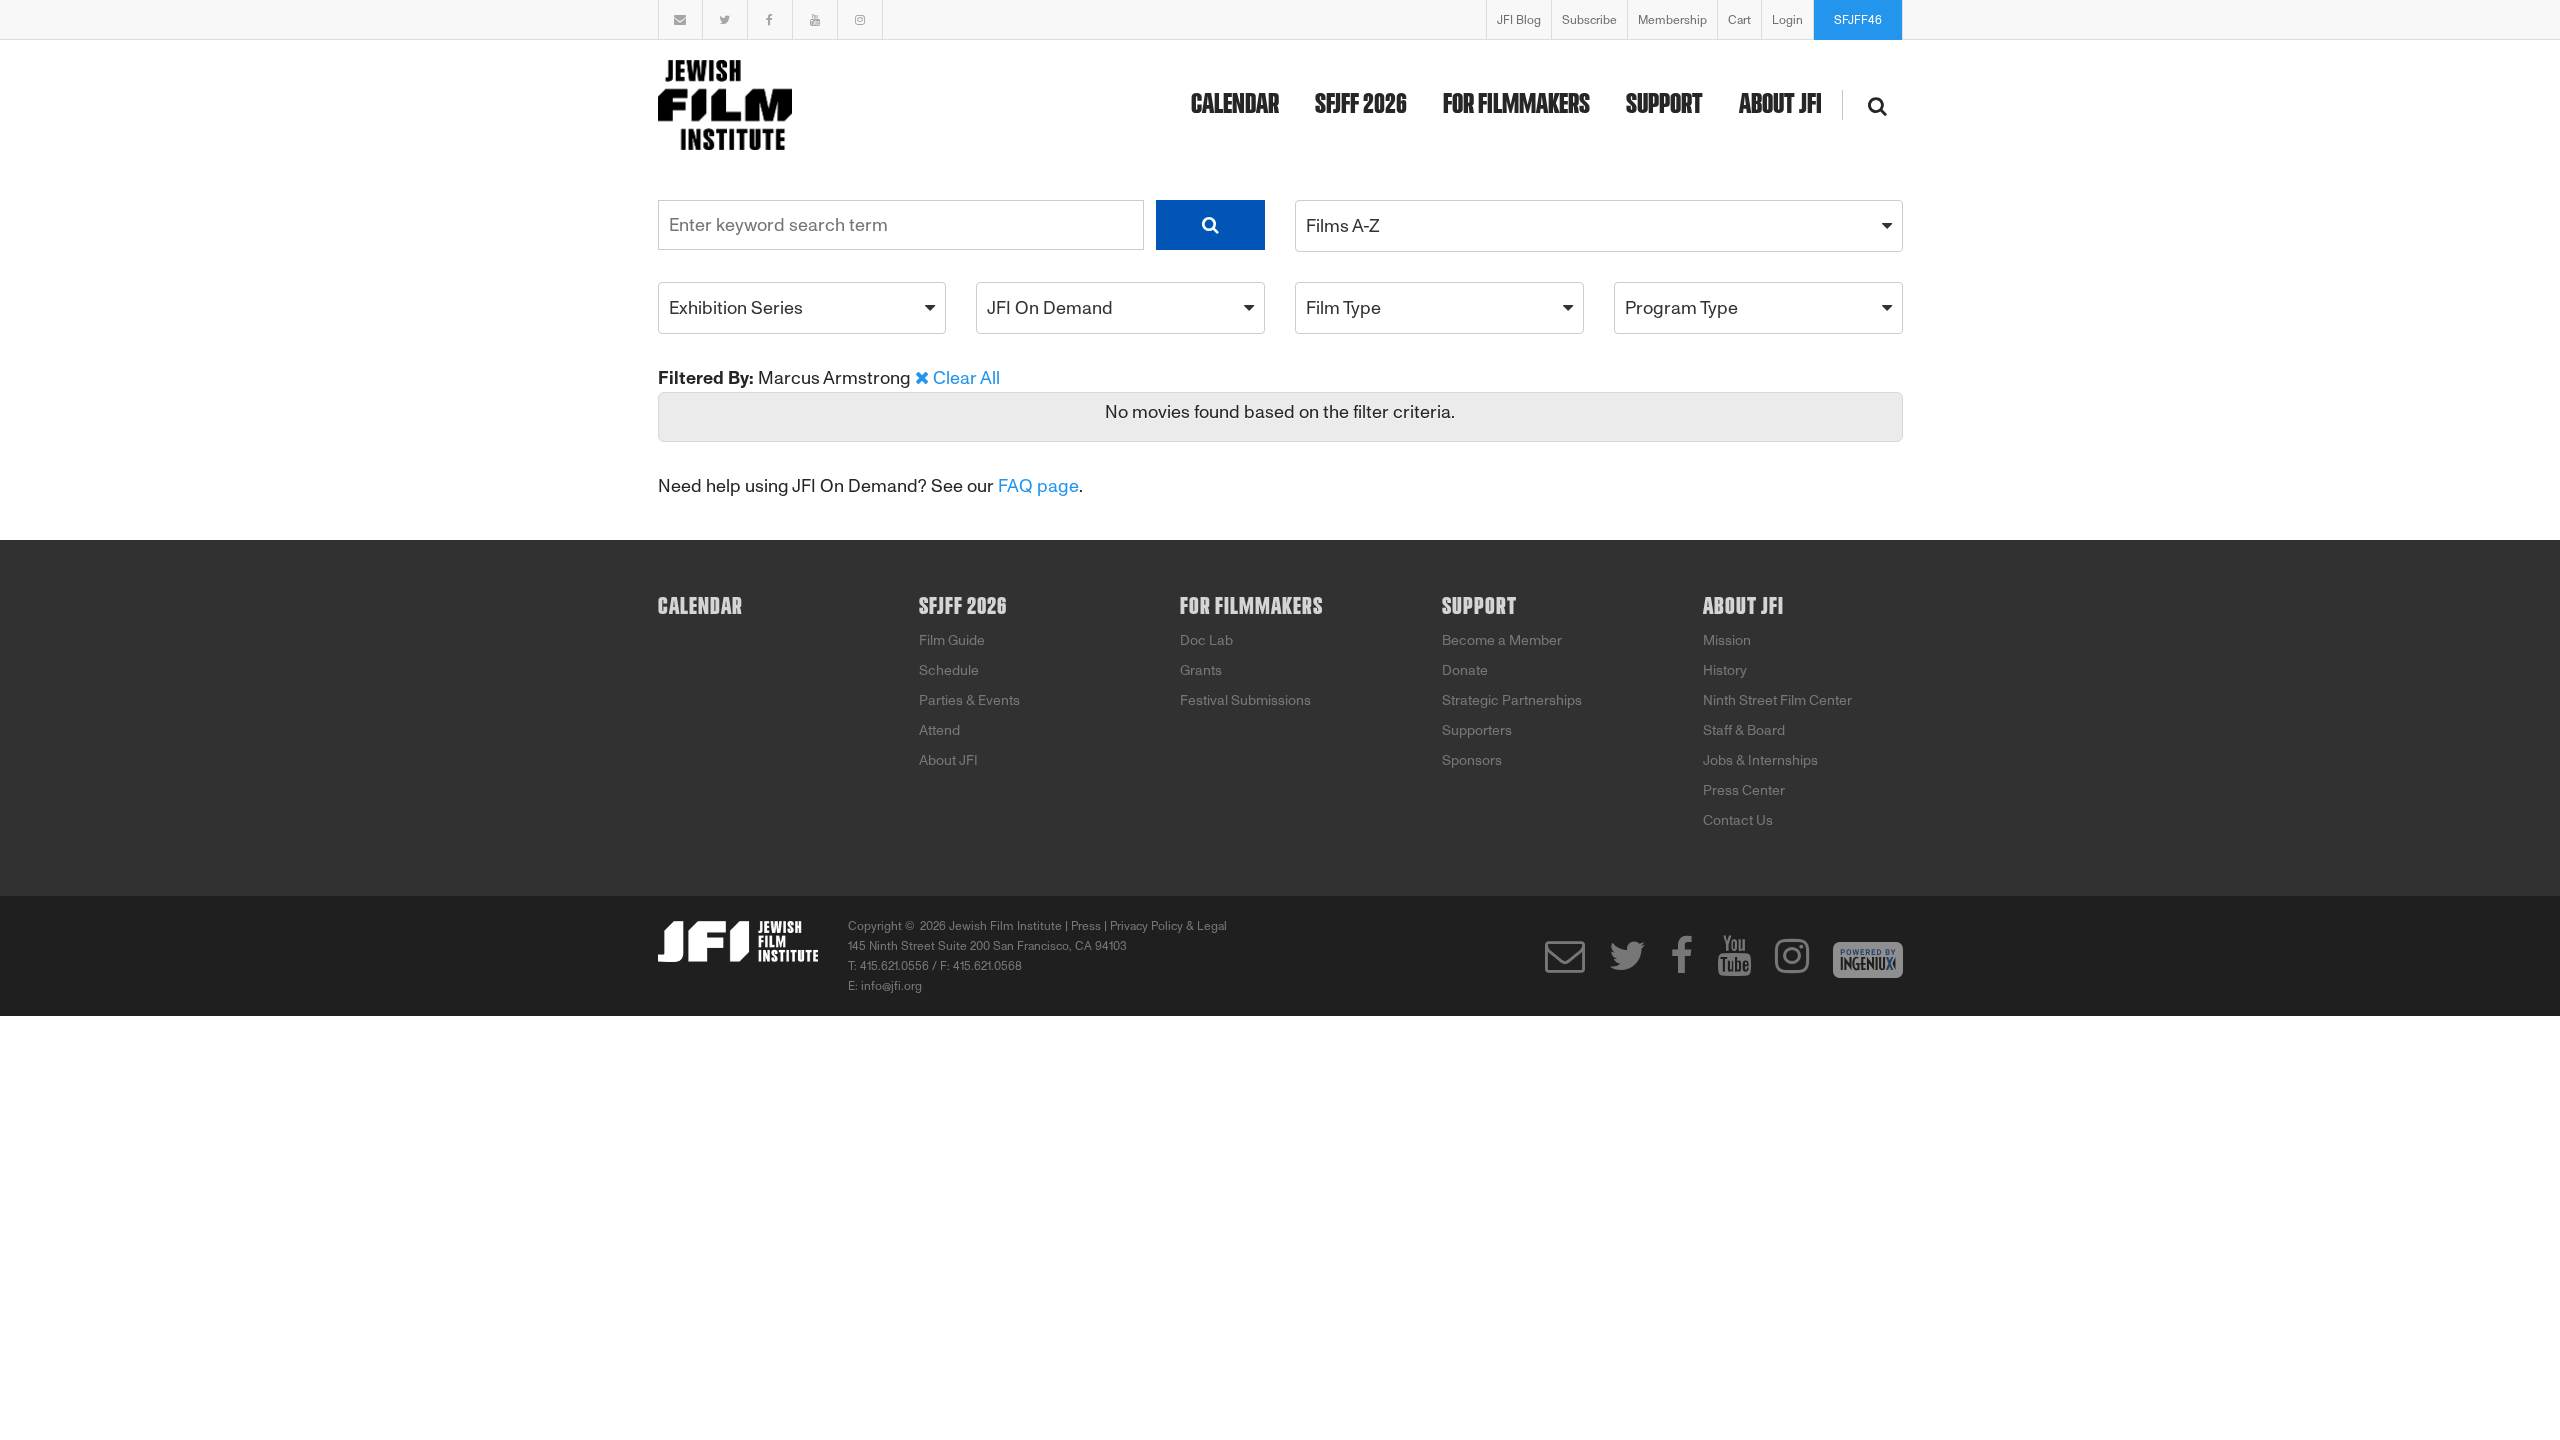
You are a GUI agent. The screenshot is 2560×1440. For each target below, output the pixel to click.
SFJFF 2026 (1361, 105)
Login (1787, 20)
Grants (1201, 670)
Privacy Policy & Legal (1168, 926)
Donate (1465, 670)
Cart (1739, 20)
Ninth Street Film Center (1777, 700)
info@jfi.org (891, 986)
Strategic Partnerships (1512, 700)
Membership (1672, 20)
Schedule (949, 670)
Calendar (1235, 105)
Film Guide (952, 640)
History (1725, 670)
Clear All (966, 378)
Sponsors (1472, 760)
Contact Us (1738, 820)
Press (1086, 926)
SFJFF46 (1858, 20)
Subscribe (1589, 20)
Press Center (1744, 790)
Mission (1727, 640)
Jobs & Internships (1760, 760)
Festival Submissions (1245, 700)
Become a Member (1502, 640)
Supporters (1477, 730)
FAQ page (1038, 486)
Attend (939, 730)
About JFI (1780, 105)
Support (1664, 105)
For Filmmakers (1516, 105)
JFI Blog (1519, 20)
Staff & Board (1744, 730)
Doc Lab (1206, 640)
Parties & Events (969, 700)
